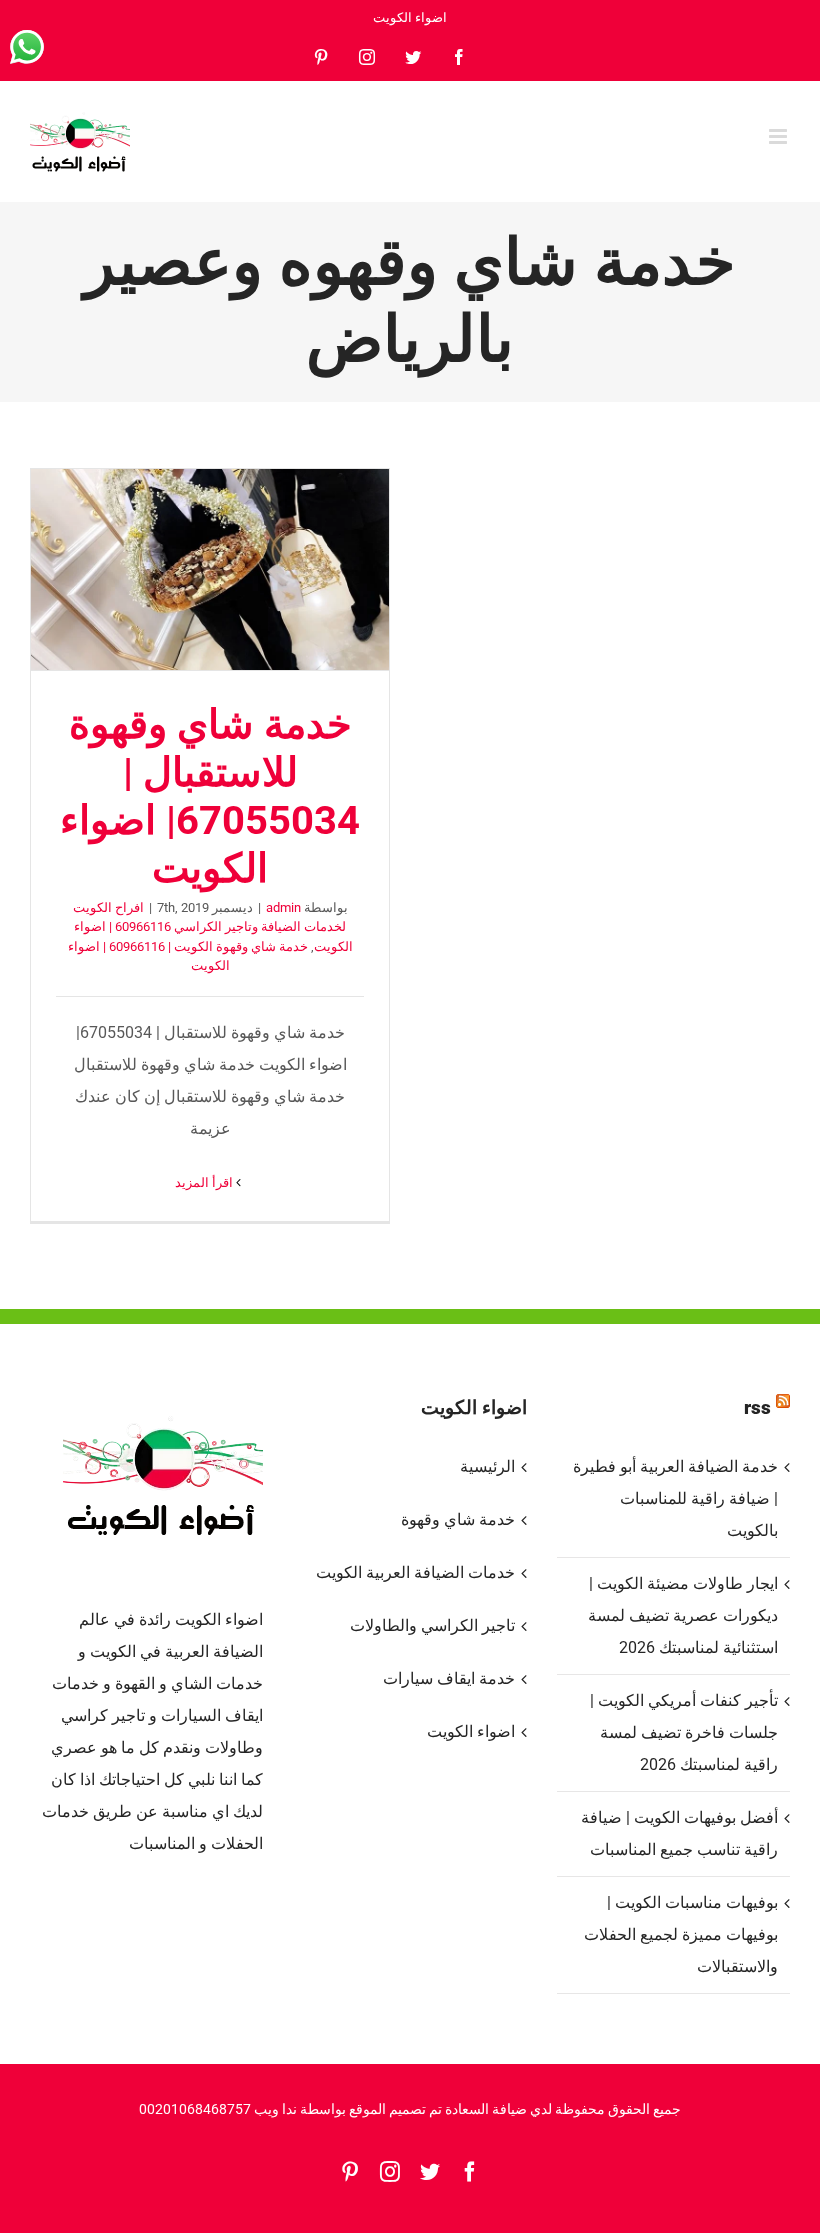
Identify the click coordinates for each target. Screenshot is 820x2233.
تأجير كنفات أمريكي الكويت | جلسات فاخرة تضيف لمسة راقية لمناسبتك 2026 (684, 1732)
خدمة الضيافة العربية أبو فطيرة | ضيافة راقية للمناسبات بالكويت (675, 1498)
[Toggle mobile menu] (779, 136)
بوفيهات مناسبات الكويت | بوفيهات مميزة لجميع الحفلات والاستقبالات (681, 1934)
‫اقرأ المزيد (205, 1182)
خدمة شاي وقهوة (457, 1519)
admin (283, 907)
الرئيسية (487, 1466)
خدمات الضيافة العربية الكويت (415, 1572)
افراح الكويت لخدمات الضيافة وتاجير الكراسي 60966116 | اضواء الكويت (213, 927)
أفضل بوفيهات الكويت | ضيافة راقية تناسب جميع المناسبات (679, 1833)
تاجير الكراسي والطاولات (432, 1625)
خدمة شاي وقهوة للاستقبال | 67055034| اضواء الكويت (210, 569)
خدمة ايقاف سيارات (448, 1678)
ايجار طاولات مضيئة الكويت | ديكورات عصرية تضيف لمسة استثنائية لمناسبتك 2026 (683, 1615)
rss (757, 1407)
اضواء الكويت (470, 1731)
